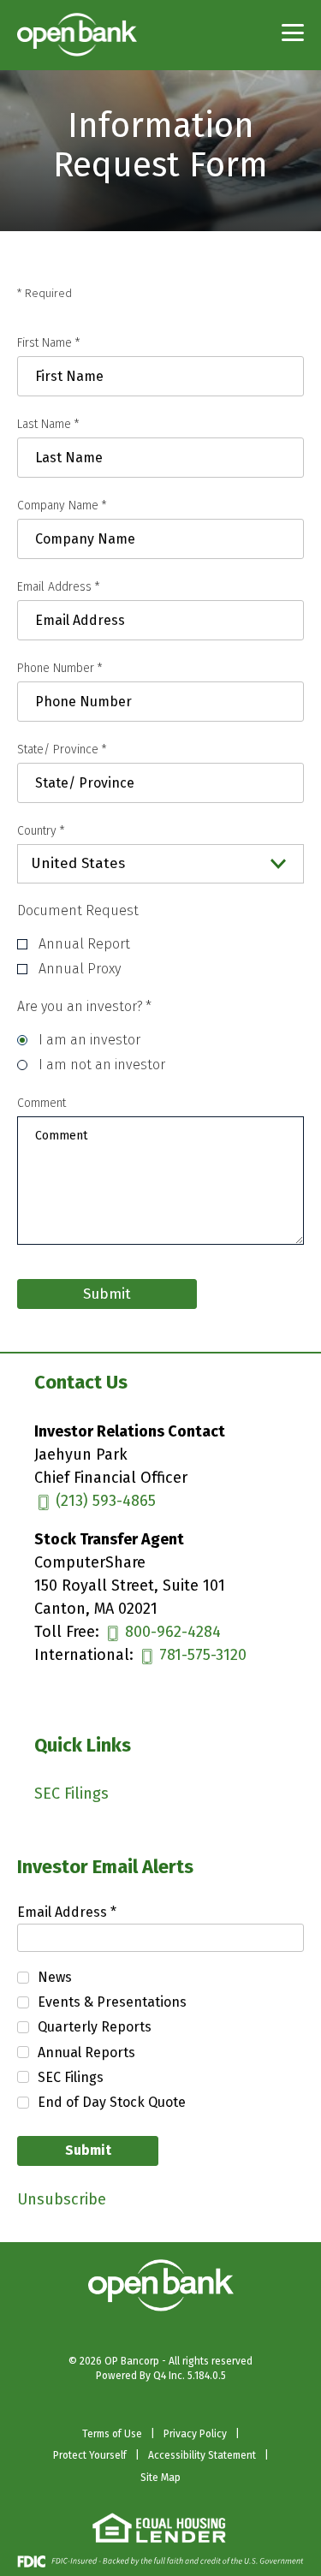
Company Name (62, 506)
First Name (49, 343)
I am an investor (89, 1040)
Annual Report (84, 944)
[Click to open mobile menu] (293, 34)
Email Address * (95, 1913)
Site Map (160, 2478)
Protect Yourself (90, 2456)
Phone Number (60, 668)
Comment (42, 1103)
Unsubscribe (62, 2199)
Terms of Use (112, 2435)
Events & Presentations (112, 2002)
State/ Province (62, 750)
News (55, 1977)
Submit (88, 2150)
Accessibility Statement (202, 2456)
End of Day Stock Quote (112, 2102)
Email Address (59, 587)
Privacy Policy (195, 2435)
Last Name (48, 424)
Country (41, 831)
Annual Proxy (80, 969)
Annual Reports (86, 2052)
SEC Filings (98, 1794)
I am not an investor (102, 1065)
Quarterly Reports (95, 2027)
